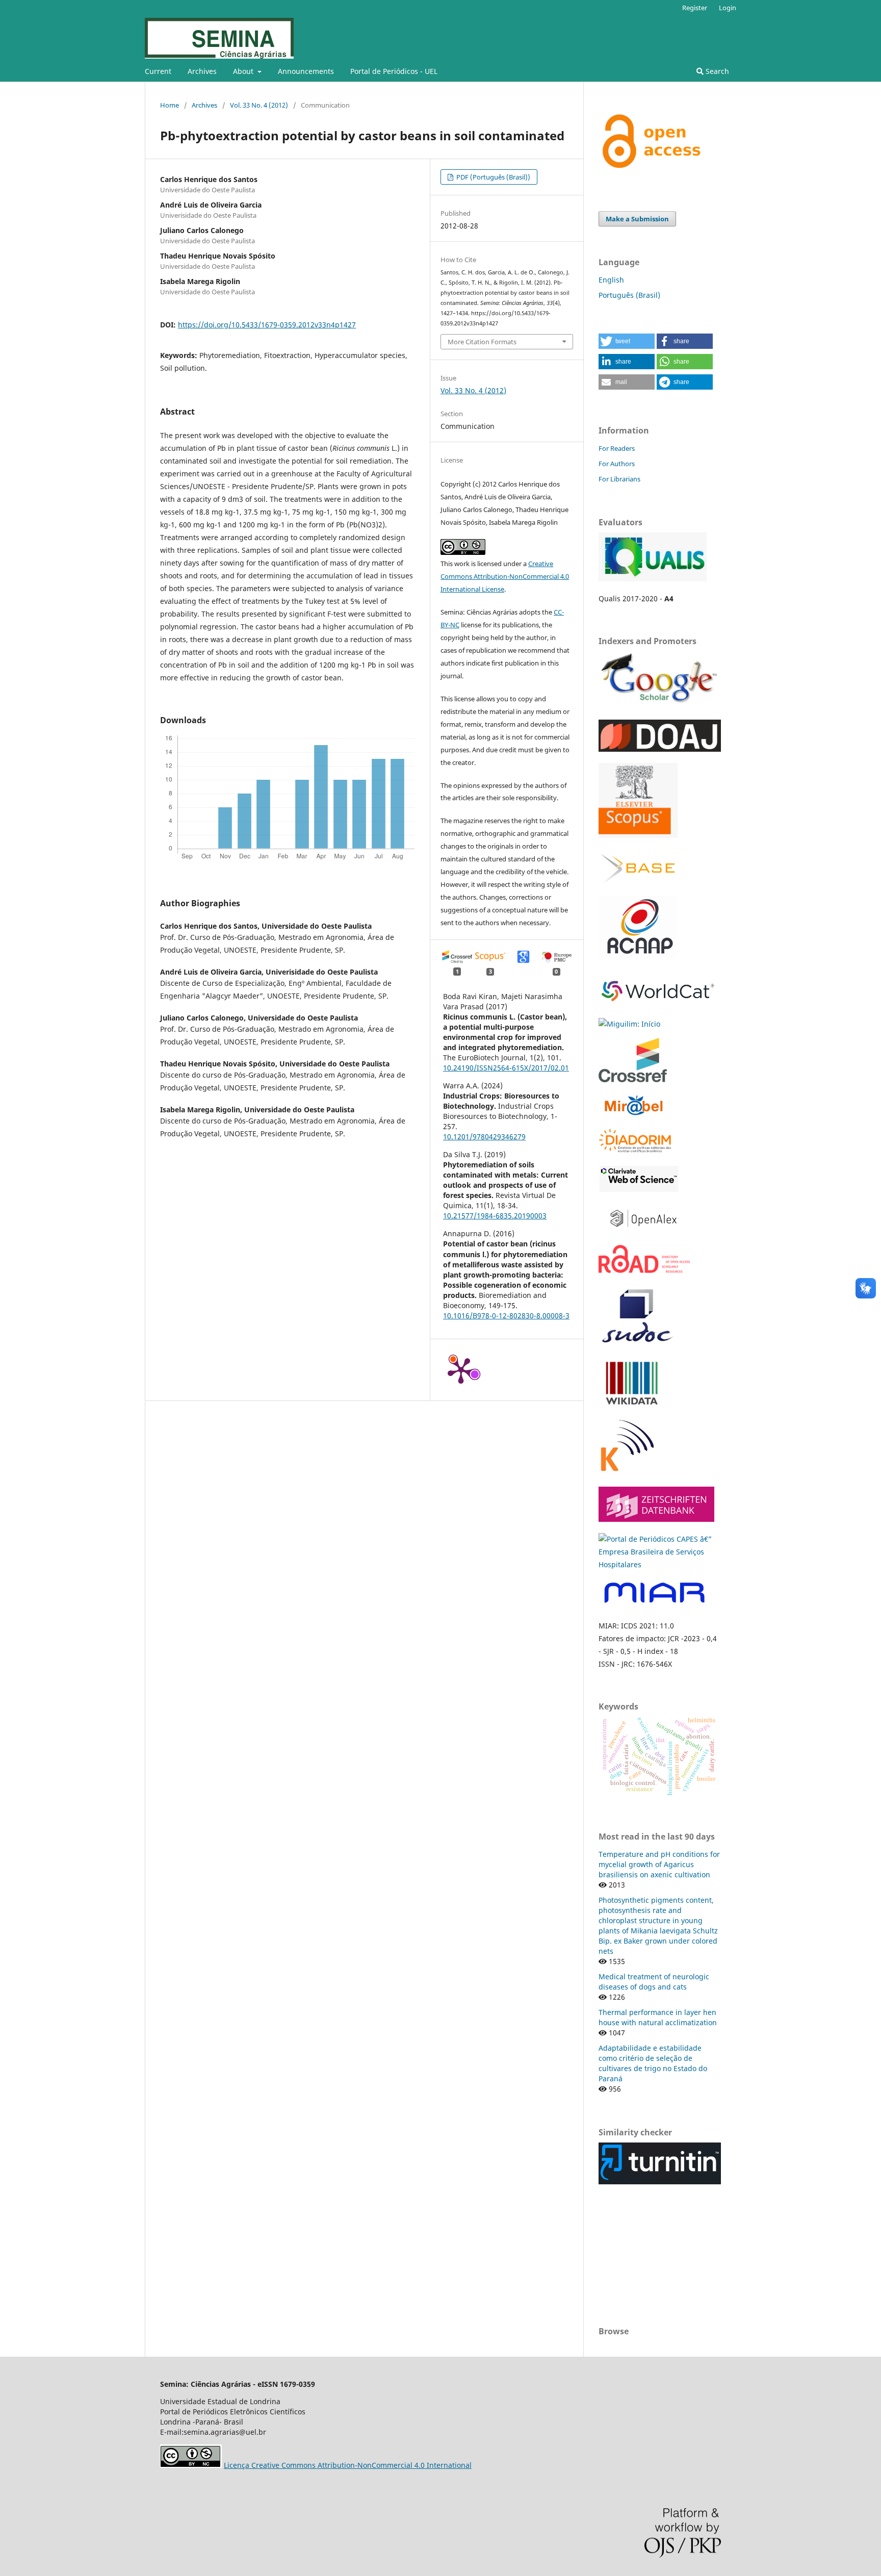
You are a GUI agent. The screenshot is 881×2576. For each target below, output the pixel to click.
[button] (627, 341)
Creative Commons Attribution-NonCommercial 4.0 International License (505, 576)
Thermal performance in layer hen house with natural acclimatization (658, 2017)
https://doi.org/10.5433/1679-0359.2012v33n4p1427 (267, 325)
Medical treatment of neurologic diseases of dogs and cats (654, 1982)
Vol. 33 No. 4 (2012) (259, 105)
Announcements (306, 71)
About (244, 71)
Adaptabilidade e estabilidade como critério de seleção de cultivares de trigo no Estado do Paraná (653, 2063)
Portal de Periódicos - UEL (394, 71)
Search (716, 71)
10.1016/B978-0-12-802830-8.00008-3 (506, 1316)
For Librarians (619, 479)
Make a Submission (637, 219)
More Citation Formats (482, 342)
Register (695, 8)
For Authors (617, 464)
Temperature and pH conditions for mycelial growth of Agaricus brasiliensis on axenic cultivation (659, 1864)
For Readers (617, 448)
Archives (202, 71)
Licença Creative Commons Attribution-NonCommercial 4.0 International (348, 2465)
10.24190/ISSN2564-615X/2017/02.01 (506, 1068)
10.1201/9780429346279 (484, 1137)
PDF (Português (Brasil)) (493, 177)
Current (158, 71)
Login (728, 8)
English (611, 280)
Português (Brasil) (629, 295)
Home (170, 105)
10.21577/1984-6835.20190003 (495, 1216)
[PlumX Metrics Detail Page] (461, 1370)
